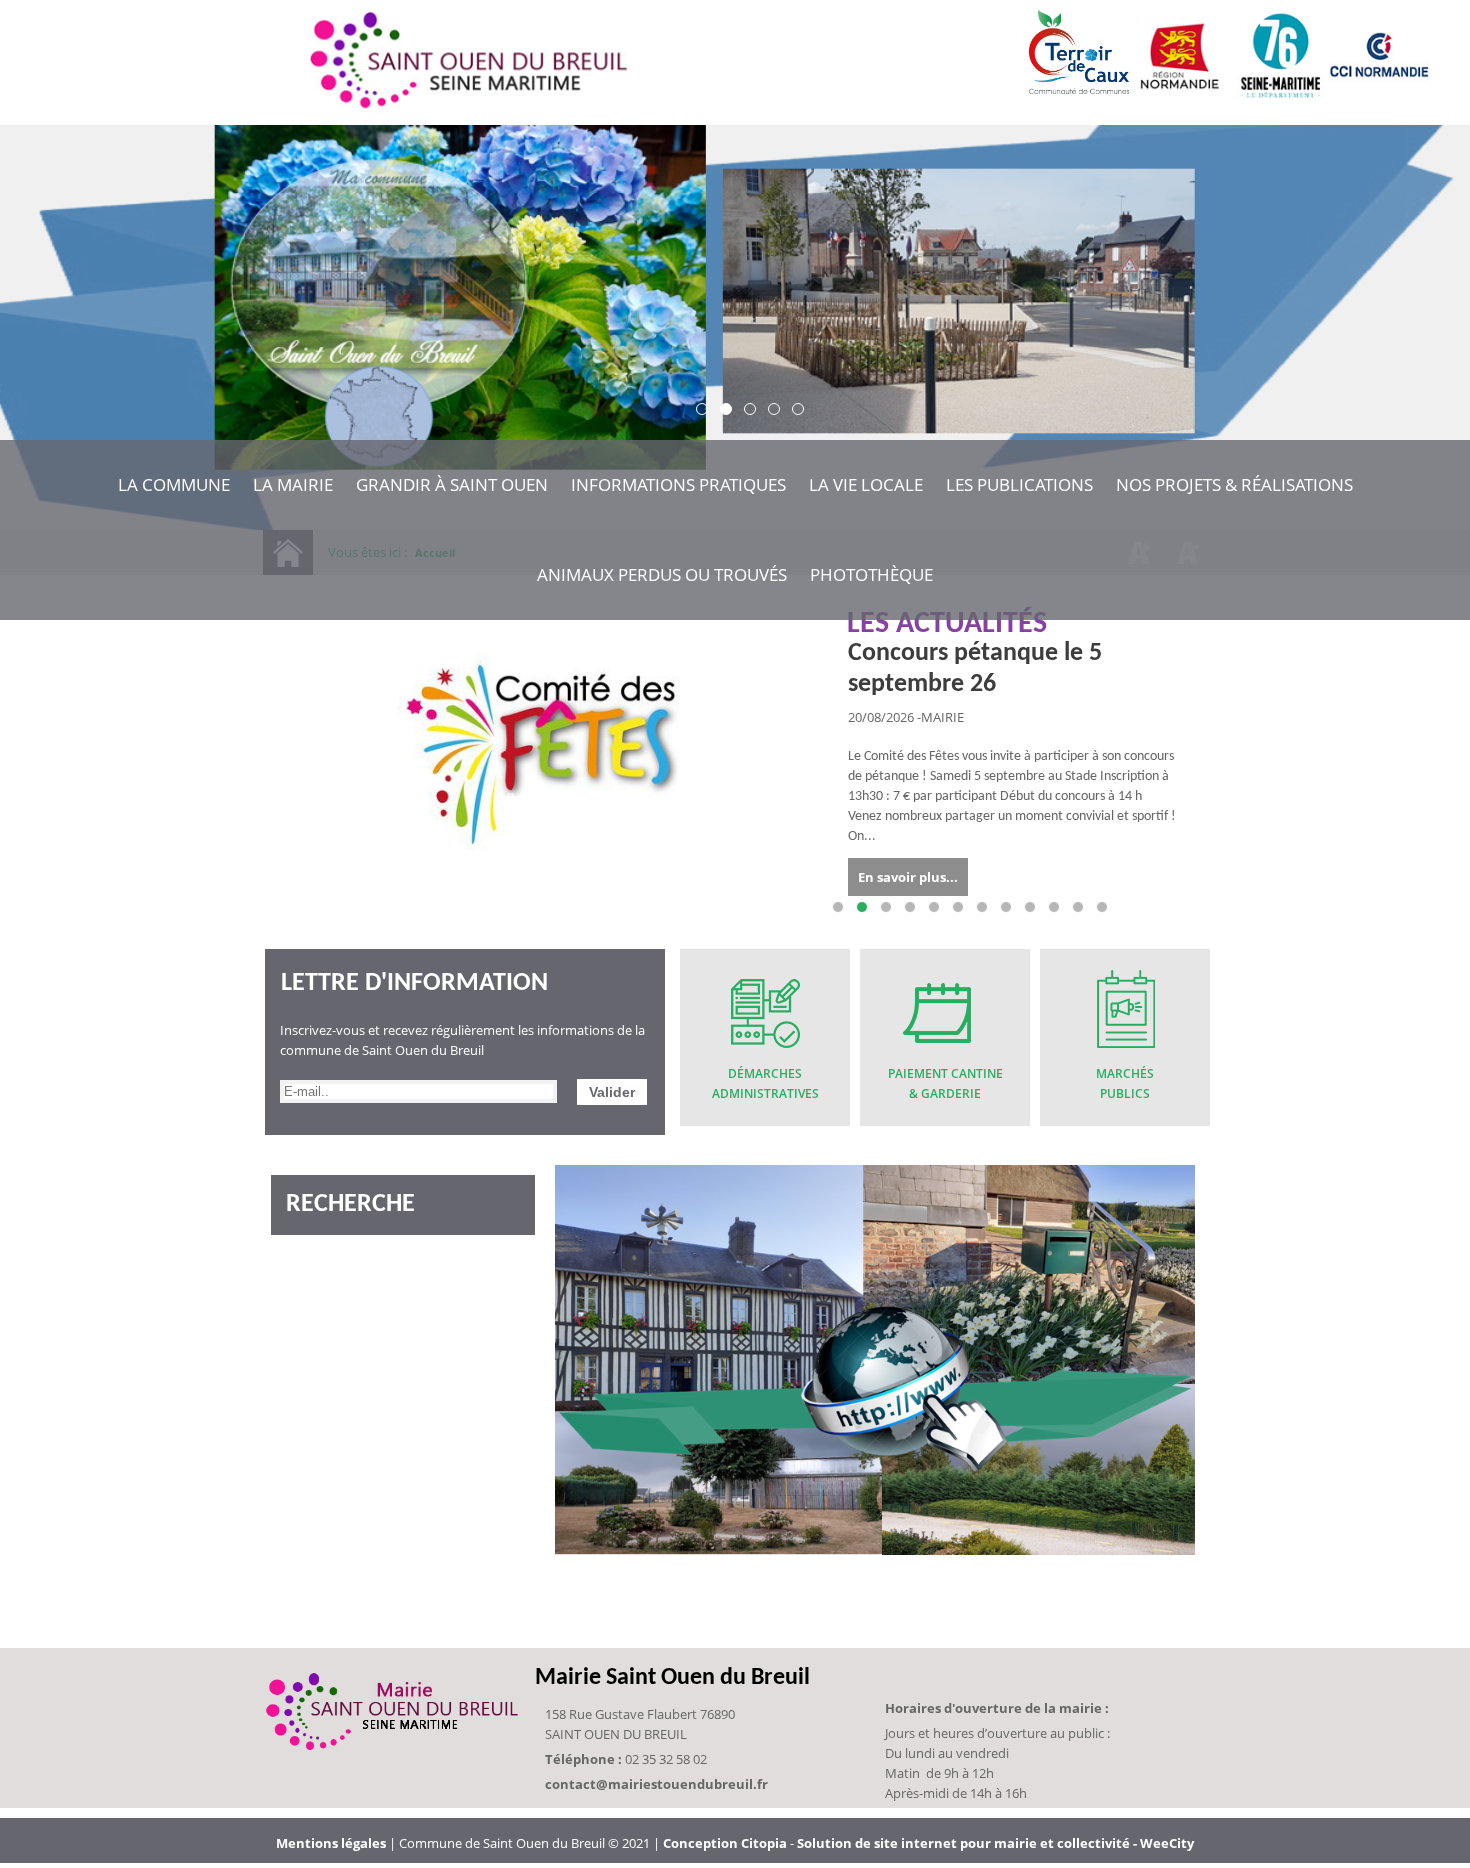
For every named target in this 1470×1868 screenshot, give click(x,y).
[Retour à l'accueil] (471, 62)
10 (1054, 907)
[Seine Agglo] (1379, 91)
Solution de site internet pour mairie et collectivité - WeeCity (995, 1843)
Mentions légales (332, 1843)
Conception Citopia (725, 1843)
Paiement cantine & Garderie (945, 1083)
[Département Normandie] (1179, 91)
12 (1102, 907)
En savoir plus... (908, 877)
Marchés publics (1125, 1083)
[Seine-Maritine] (1279, 91)
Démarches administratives (765, 1083)
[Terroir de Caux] (1079, 84)
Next (1185, 907)
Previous (300, 907)
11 (1078, 907)
